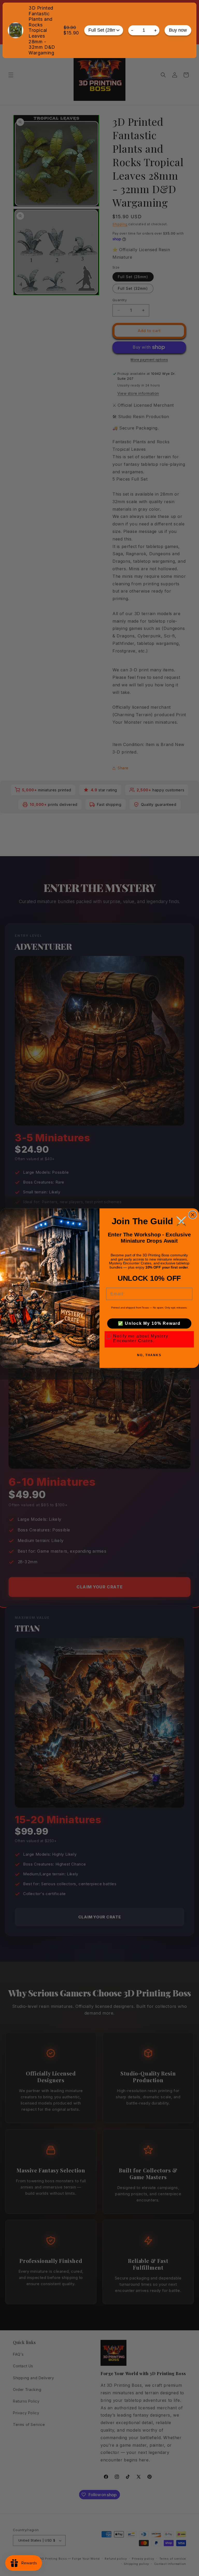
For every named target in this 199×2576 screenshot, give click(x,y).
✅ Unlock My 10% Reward (149, 1323)
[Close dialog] (193, 1215)
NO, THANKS (149, 1355)
